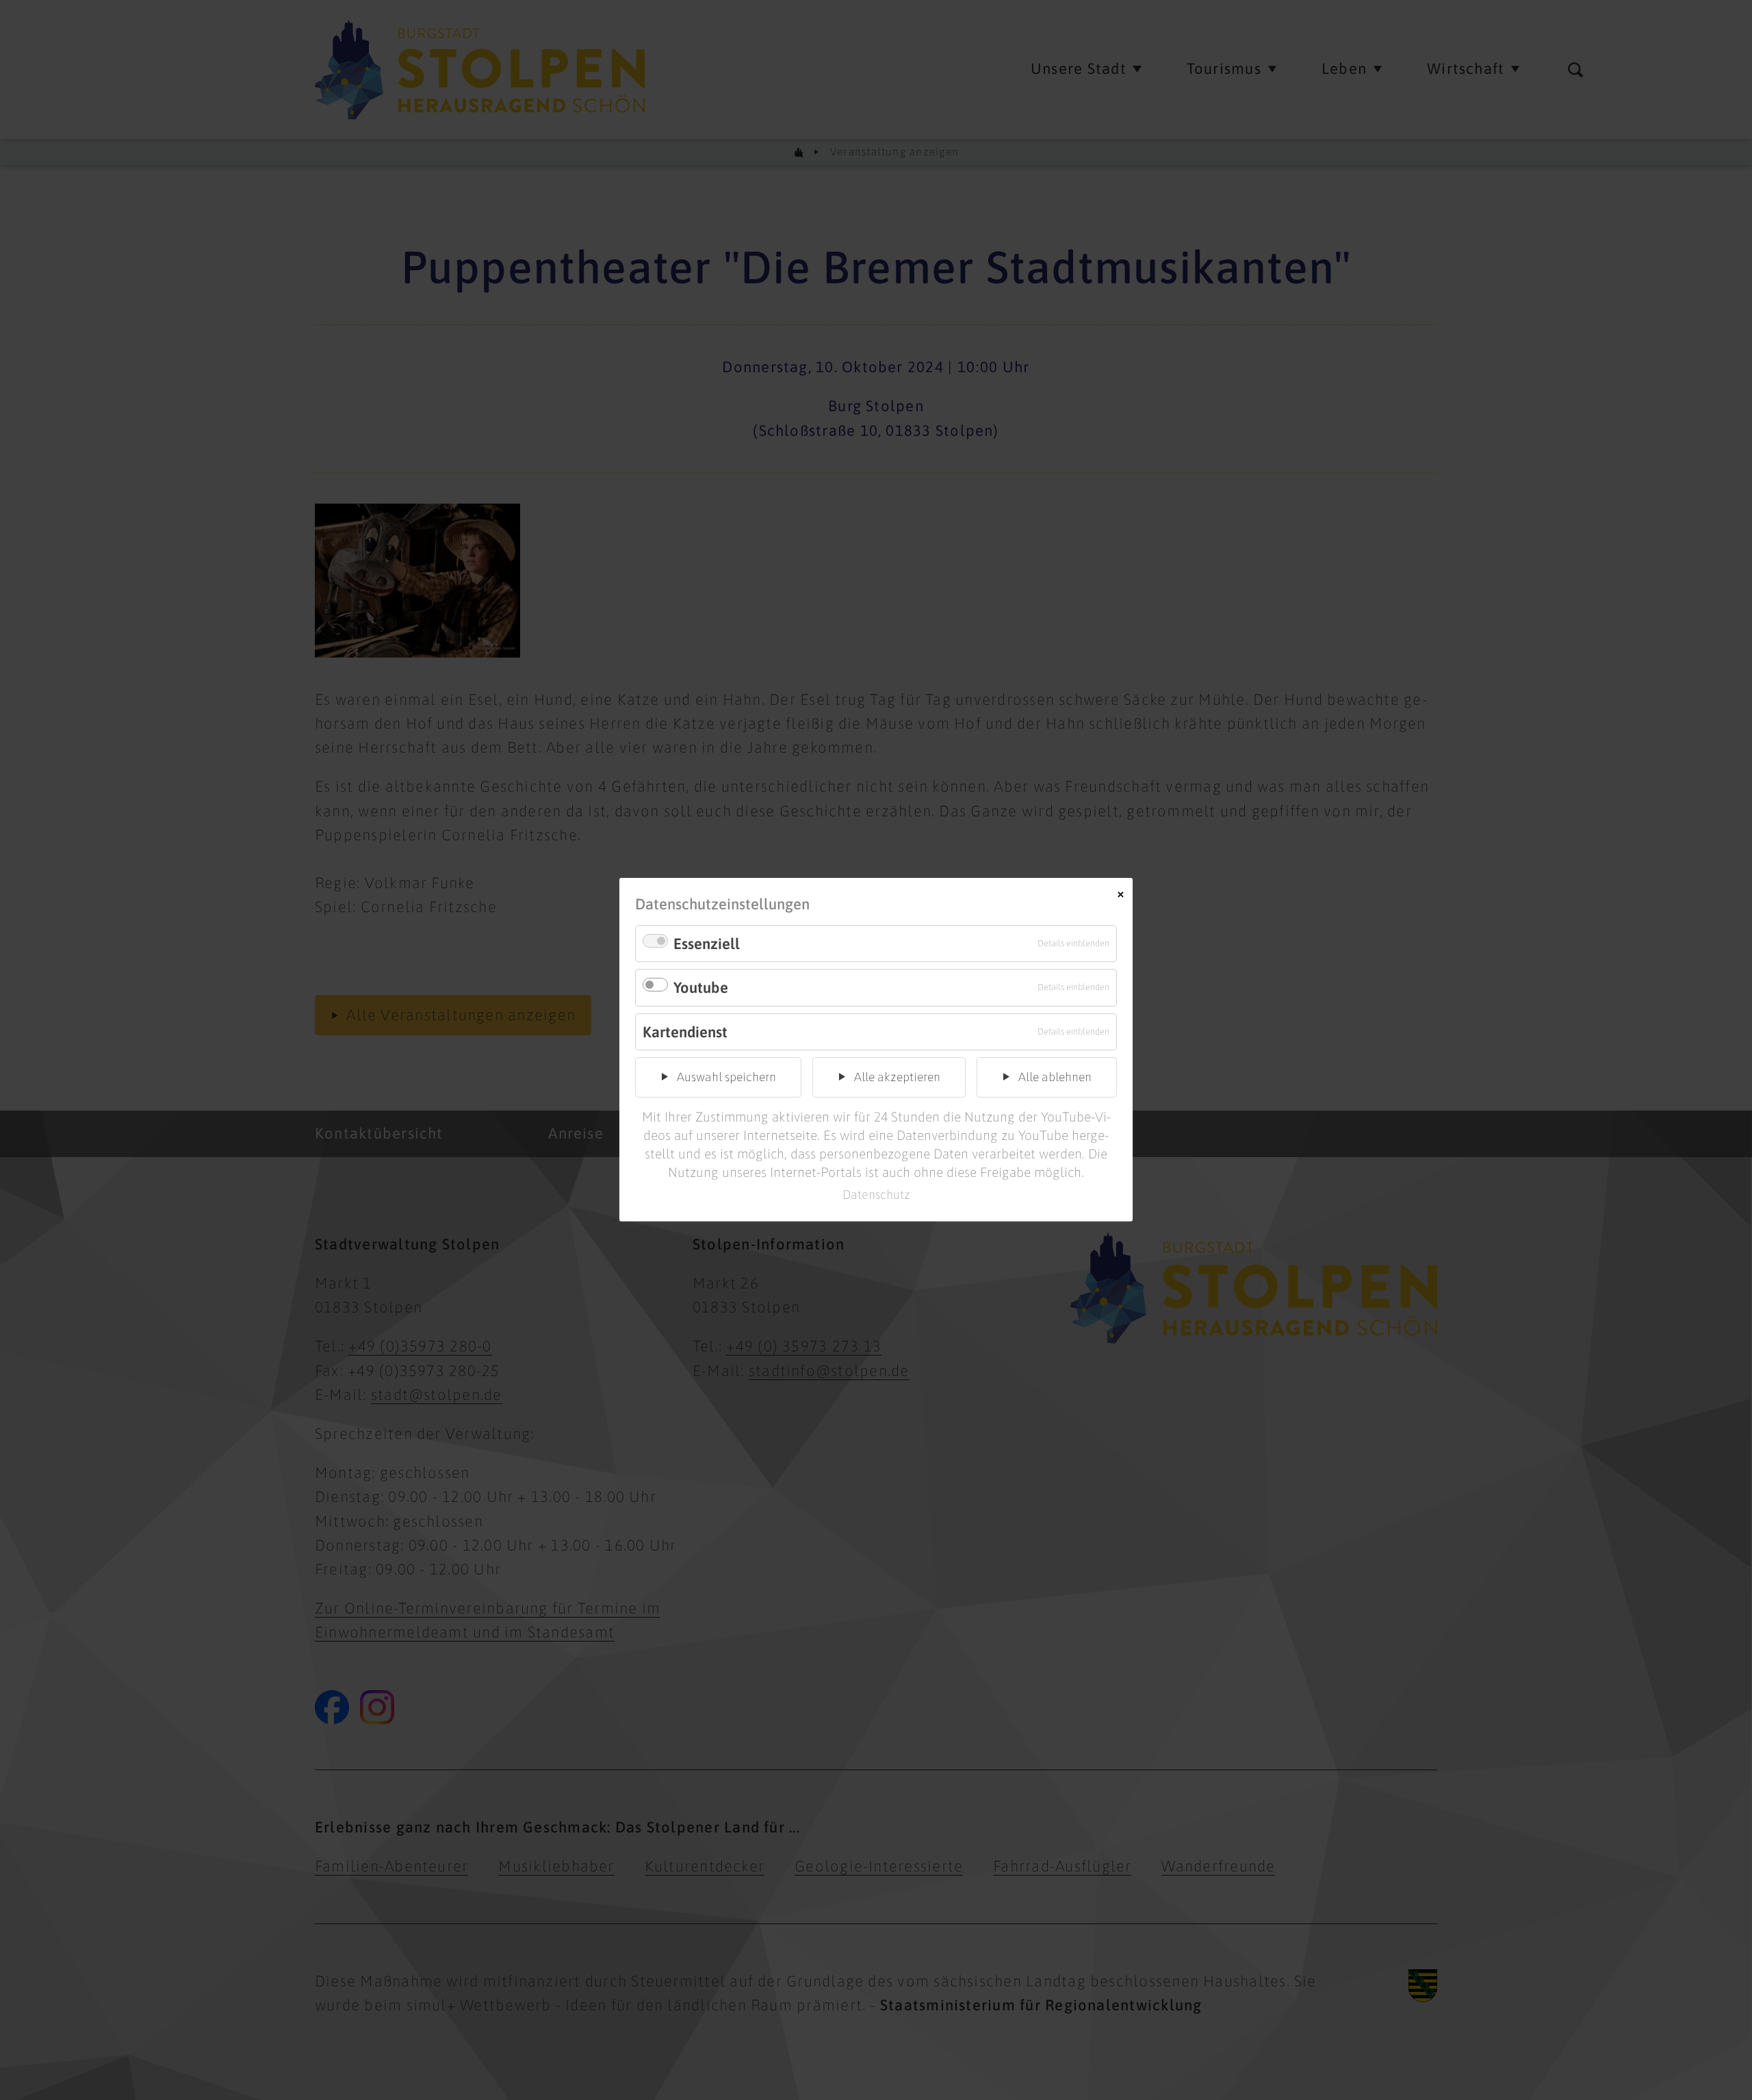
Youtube (701, 988)
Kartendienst (685, 1032)
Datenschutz (876, 1194)
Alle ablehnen (1055, 1077)
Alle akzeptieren (897, 1077)
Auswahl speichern (726, 1077)
